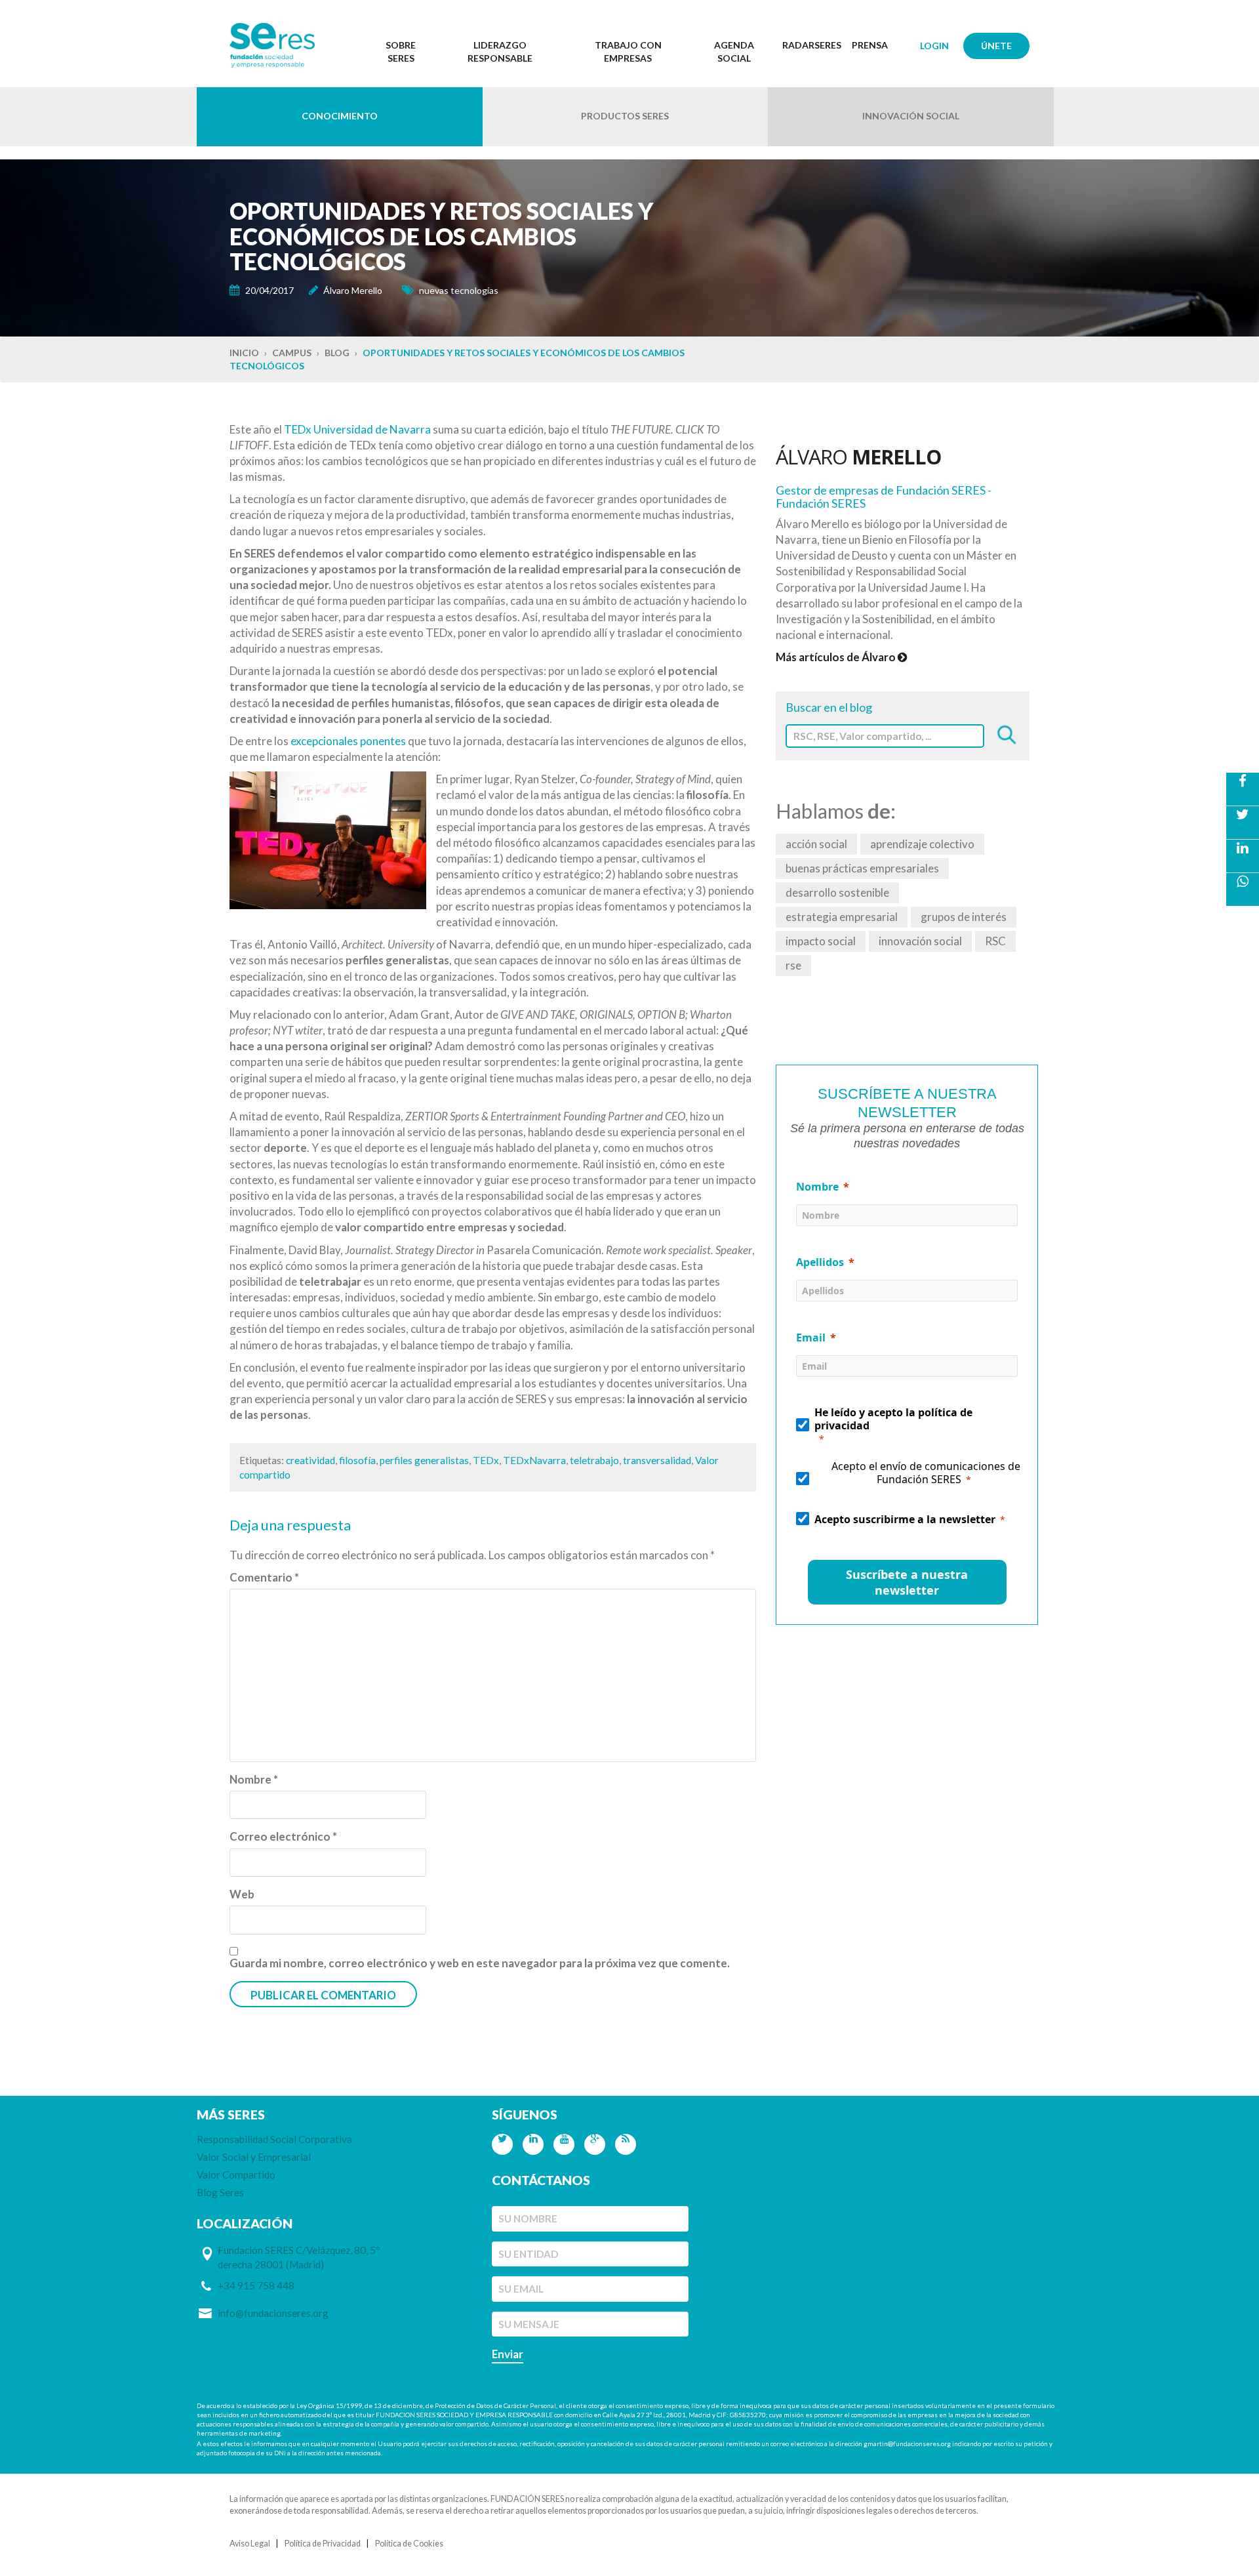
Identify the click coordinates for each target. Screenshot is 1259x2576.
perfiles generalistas (424, 1460)
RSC (995, 941)
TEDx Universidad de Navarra (357, 429)
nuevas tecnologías (459, 290)
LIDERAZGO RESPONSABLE (500, 51)
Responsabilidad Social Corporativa (274, 2139)
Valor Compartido (236, 2175)
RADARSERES (812, 45)
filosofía (357, 1460)
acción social (816, 844)
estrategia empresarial (842, 917)
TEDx (486, 1460)
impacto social (821, 941)
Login (934, 46)
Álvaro (858, 457)
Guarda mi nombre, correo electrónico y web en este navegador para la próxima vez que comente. (480, 1963)
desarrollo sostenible (837, 892)
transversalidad (657, 1460)
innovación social (920, 941)
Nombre (254, 1779)
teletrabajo (594, 1460)
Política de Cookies (409, 2544)
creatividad (310, 1460)
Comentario (264, 1577)
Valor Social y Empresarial (254, 2157)
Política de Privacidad (323, 2544)
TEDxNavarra (534, 1460)
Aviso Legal (250, 2544)
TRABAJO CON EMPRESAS (628, 51)
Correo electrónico (283, 1836)
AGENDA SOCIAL (734, 51)
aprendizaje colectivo (922, 844)
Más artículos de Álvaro (837, 657)
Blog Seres (220, 2192)
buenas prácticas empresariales (862, 868)
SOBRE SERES (401, 51)
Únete (996, 46)
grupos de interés (964, 917)
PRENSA (870, 45)
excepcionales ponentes (348, 741)
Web (242, 1894)
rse (793, 965)
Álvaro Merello (353, 290)
